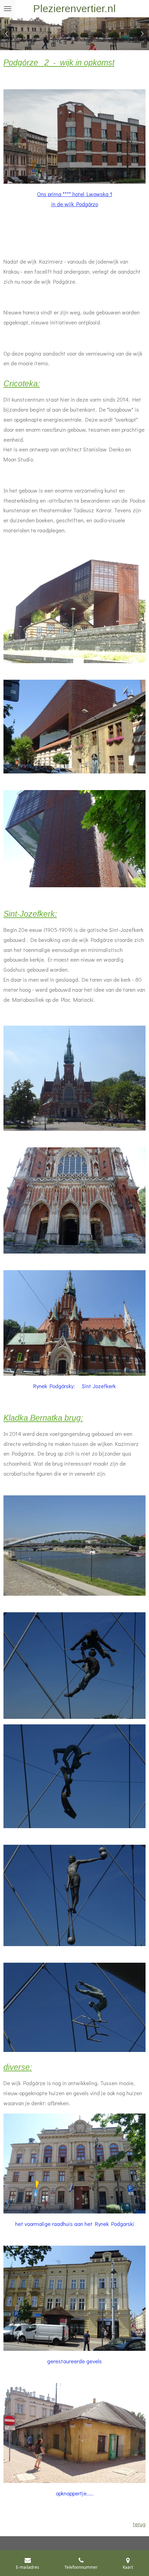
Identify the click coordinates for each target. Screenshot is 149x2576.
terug (139, 2524)
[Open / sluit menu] (8, 9)
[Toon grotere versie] (74, 136)
